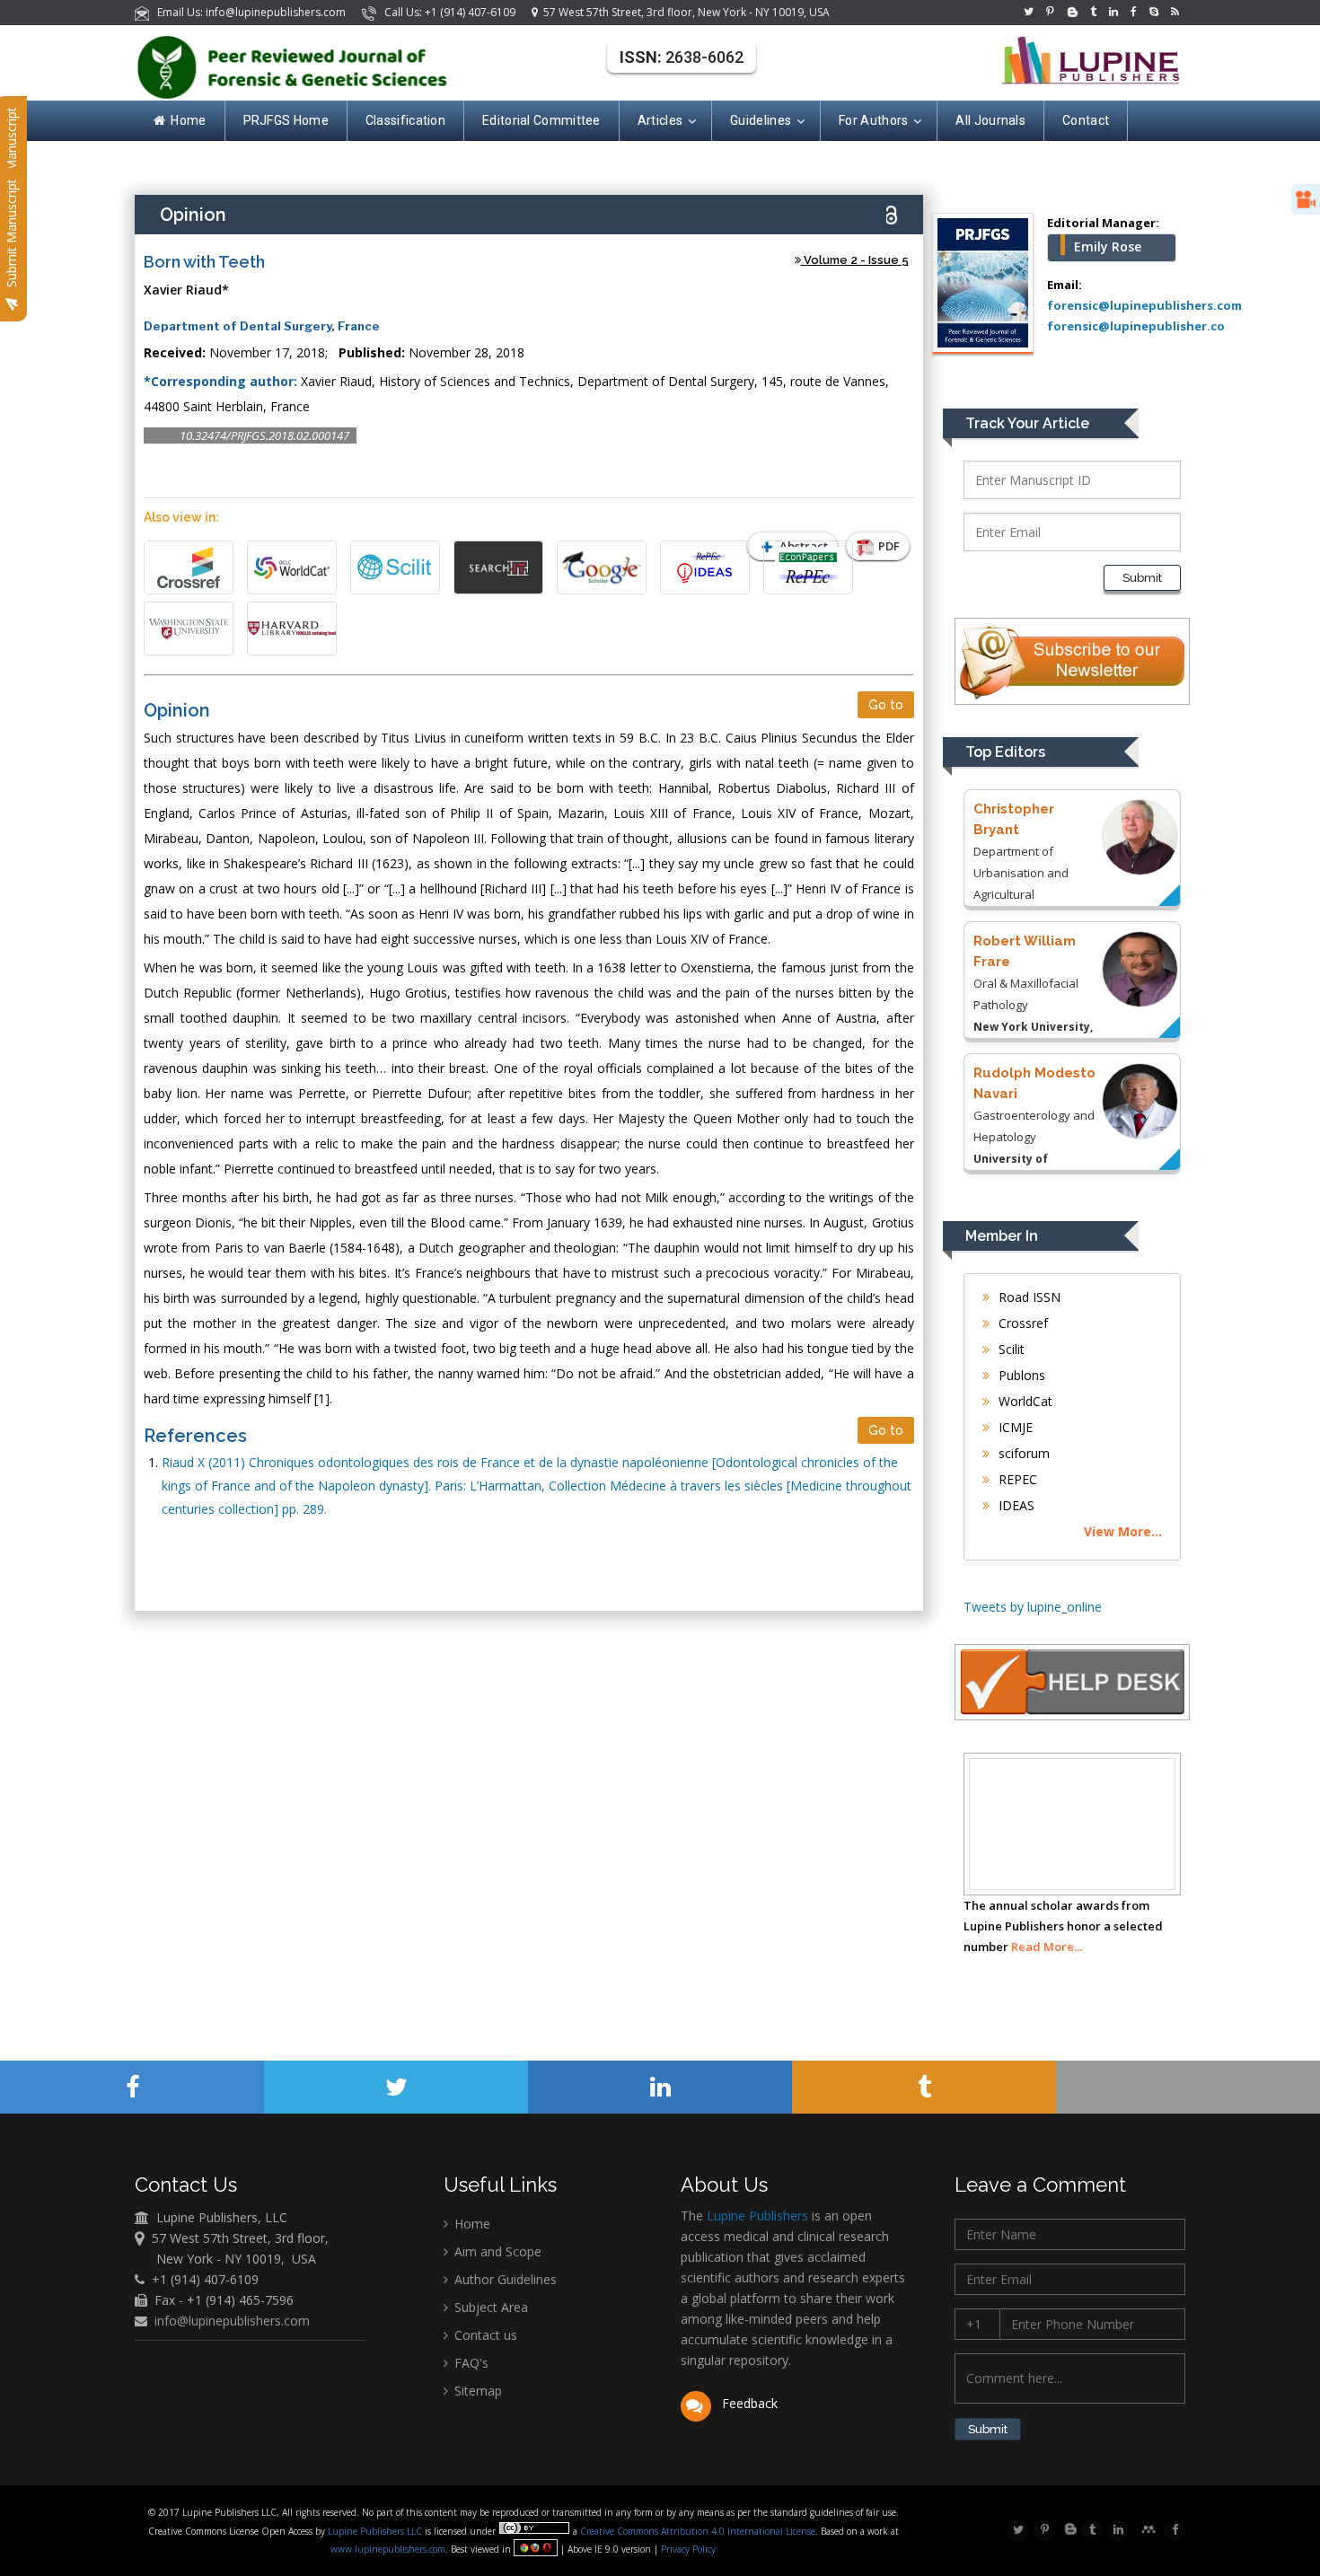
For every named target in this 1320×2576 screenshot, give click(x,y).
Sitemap (476, 2391)
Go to (886, 705)
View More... (1123, 1531)
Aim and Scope (496, 2251)
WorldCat (1024, 1401)
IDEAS (1015, 1505)
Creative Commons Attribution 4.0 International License (698, 2531)
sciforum (1022, 1453)
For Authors (873, 120)
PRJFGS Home (286, 120)
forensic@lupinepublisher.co (1136, 326)
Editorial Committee (541, 120)
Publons (1020, 1375)
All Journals (990, 120)
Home (188, 120)
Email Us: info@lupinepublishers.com (249, 12)
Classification (405, 120)
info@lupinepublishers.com (232, 2321)
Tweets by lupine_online (1033, 1607)
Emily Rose (1108, 246)
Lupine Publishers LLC (376, 2531)
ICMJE (1014, 1427)
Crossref (1021, 1323)
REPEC (1016, 1479)
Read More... (1047, 1947)
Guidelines (761, 120)
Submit (1142, 578)
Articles (660, 120)
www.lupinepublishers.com (388, 2549)
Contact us (484, 2335)
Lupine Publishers (756, 2216)
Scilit (1010, 1349)
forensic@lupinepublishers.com (1144, 305)
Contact (1086, 120)
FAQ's (470, 2363)
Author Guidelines (504, 2279)
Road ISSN (1028, 1297)
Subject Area (489, 2307)
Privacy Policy (687, 2549)
